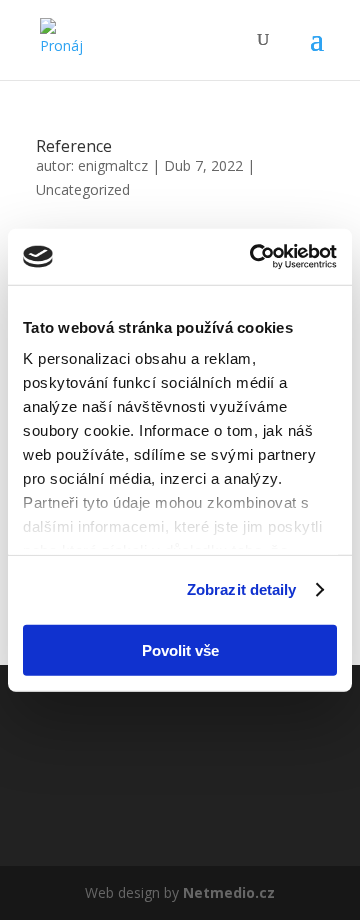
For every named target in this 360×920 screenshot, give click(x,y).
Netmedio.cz (229, 892)
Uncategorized (83, 189)
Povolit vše (180, 649)
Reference (74, 146)
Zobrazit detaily (242, 589)
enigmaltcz (113, 165)
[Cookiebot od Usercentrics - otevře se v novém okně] (254, 257)
